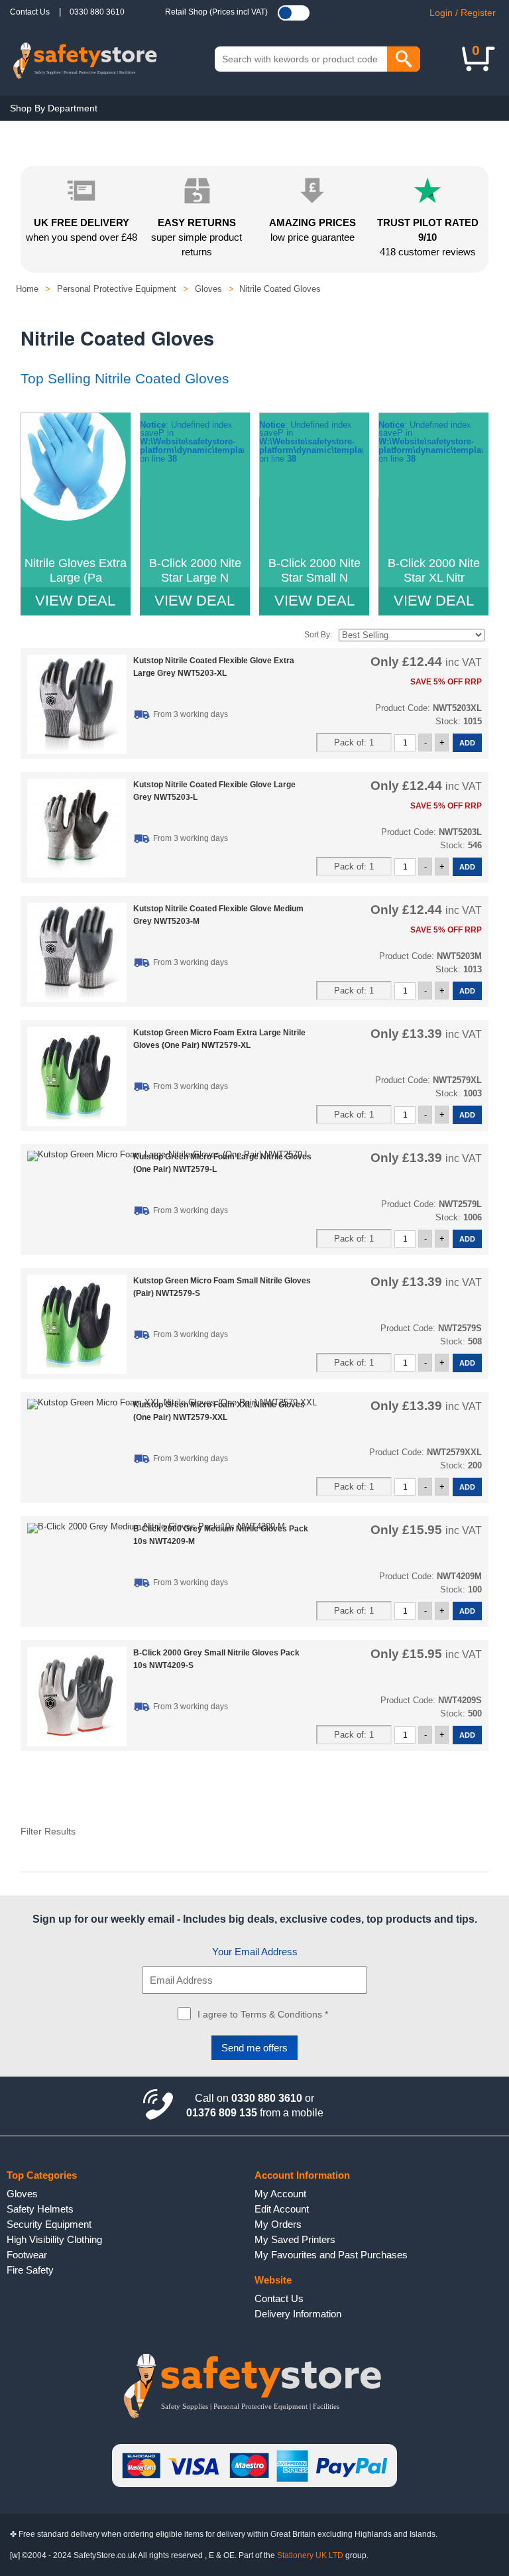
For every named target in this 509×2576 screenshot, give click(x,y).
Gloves (22, 2194)
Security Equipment (49, 2224)
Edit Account (282, 2209)
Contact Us (30, 12)
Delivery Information (298, 2314)
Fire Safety (30, 2270)
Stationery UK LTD (310, 2555)
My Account (280, 2194)
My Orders (278, 2224)
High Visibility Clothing (54, 2239)
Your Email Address (255, 1952)
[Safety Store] (85, 59)
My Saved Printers (295, 2239)
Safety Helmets (40, 2209)
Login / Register (463, 13)
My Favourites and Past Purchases (331, 2255)
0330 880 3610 (97, 12)
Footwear (27, 2255)
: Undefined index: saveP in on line (76, 515)
